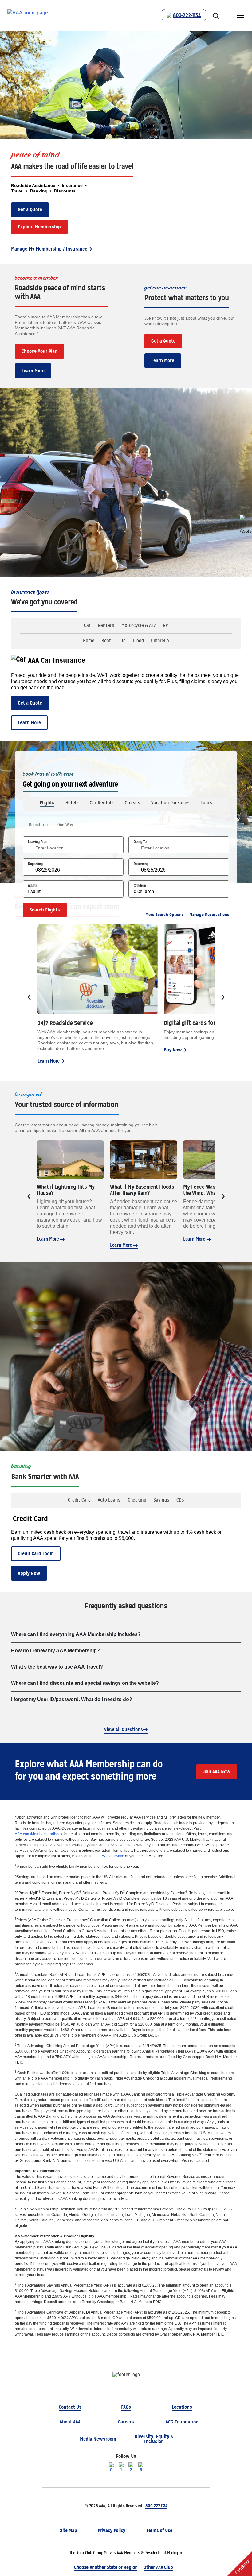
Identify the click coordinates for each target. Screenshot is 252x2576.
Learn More (33, 371)
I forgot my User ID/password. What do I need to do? (72, 1699)
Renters (106, 625)
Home (89, 641)
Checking (137, 1500)
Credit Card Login (36, 1554)
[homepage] (28, 16)
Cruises (132, 803)
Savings (161, 1500)
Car (87, 625)
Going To (140, 842)
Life (122, 641)
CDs (180, 1500)
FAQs (126, 2407)
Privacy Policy (112, 2530)
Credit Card (79, 1500)
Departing (35, 864)
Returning (141, 864)
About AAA (70, 2422)
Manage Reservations (209, 915)
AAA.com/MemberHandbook (39, 1834)
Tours (206, 803)
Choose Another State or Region (106, 2567)
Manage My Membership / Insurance (49, 249)
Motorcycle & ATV (139, 625)
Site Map (68, 2530)
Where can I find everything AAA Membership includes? (76, 1634)
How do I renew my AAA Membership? (55, 1651)
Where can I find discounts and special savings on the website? (85, 1683)
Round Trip (38, 825)
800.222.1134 (156, 2506)
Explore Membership (39, 227)
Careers (126, 2422)
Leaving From (38, 842)
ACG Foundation (182, 2422)
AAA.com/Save (112, 1856)
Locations (182, 2407)
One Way (65, 825)
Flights (47, 803)
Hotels (72, 803)
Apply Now (29, 1573)
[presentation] (29, 997)
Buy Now (173, 1050)
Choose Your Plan (39, 351)
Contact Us (70, 2407)
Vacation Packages (170, 803)
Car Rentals (102, 803)
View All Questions (124, 1729)
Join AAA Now (217, 1772)
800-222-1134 (187, 15)
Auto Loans (109, 1500)
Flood (138, 641)
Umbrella (160, 641)
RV (165, 625)
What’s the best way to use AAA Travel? (57, 1667)
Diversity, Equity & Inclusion (154, 2439)
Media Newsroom (98, 2439)
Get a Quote (30, 210)
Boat (106, 641)
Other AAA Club (158, 2567)
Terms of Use (159, 2530)
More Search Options (165, 915)
